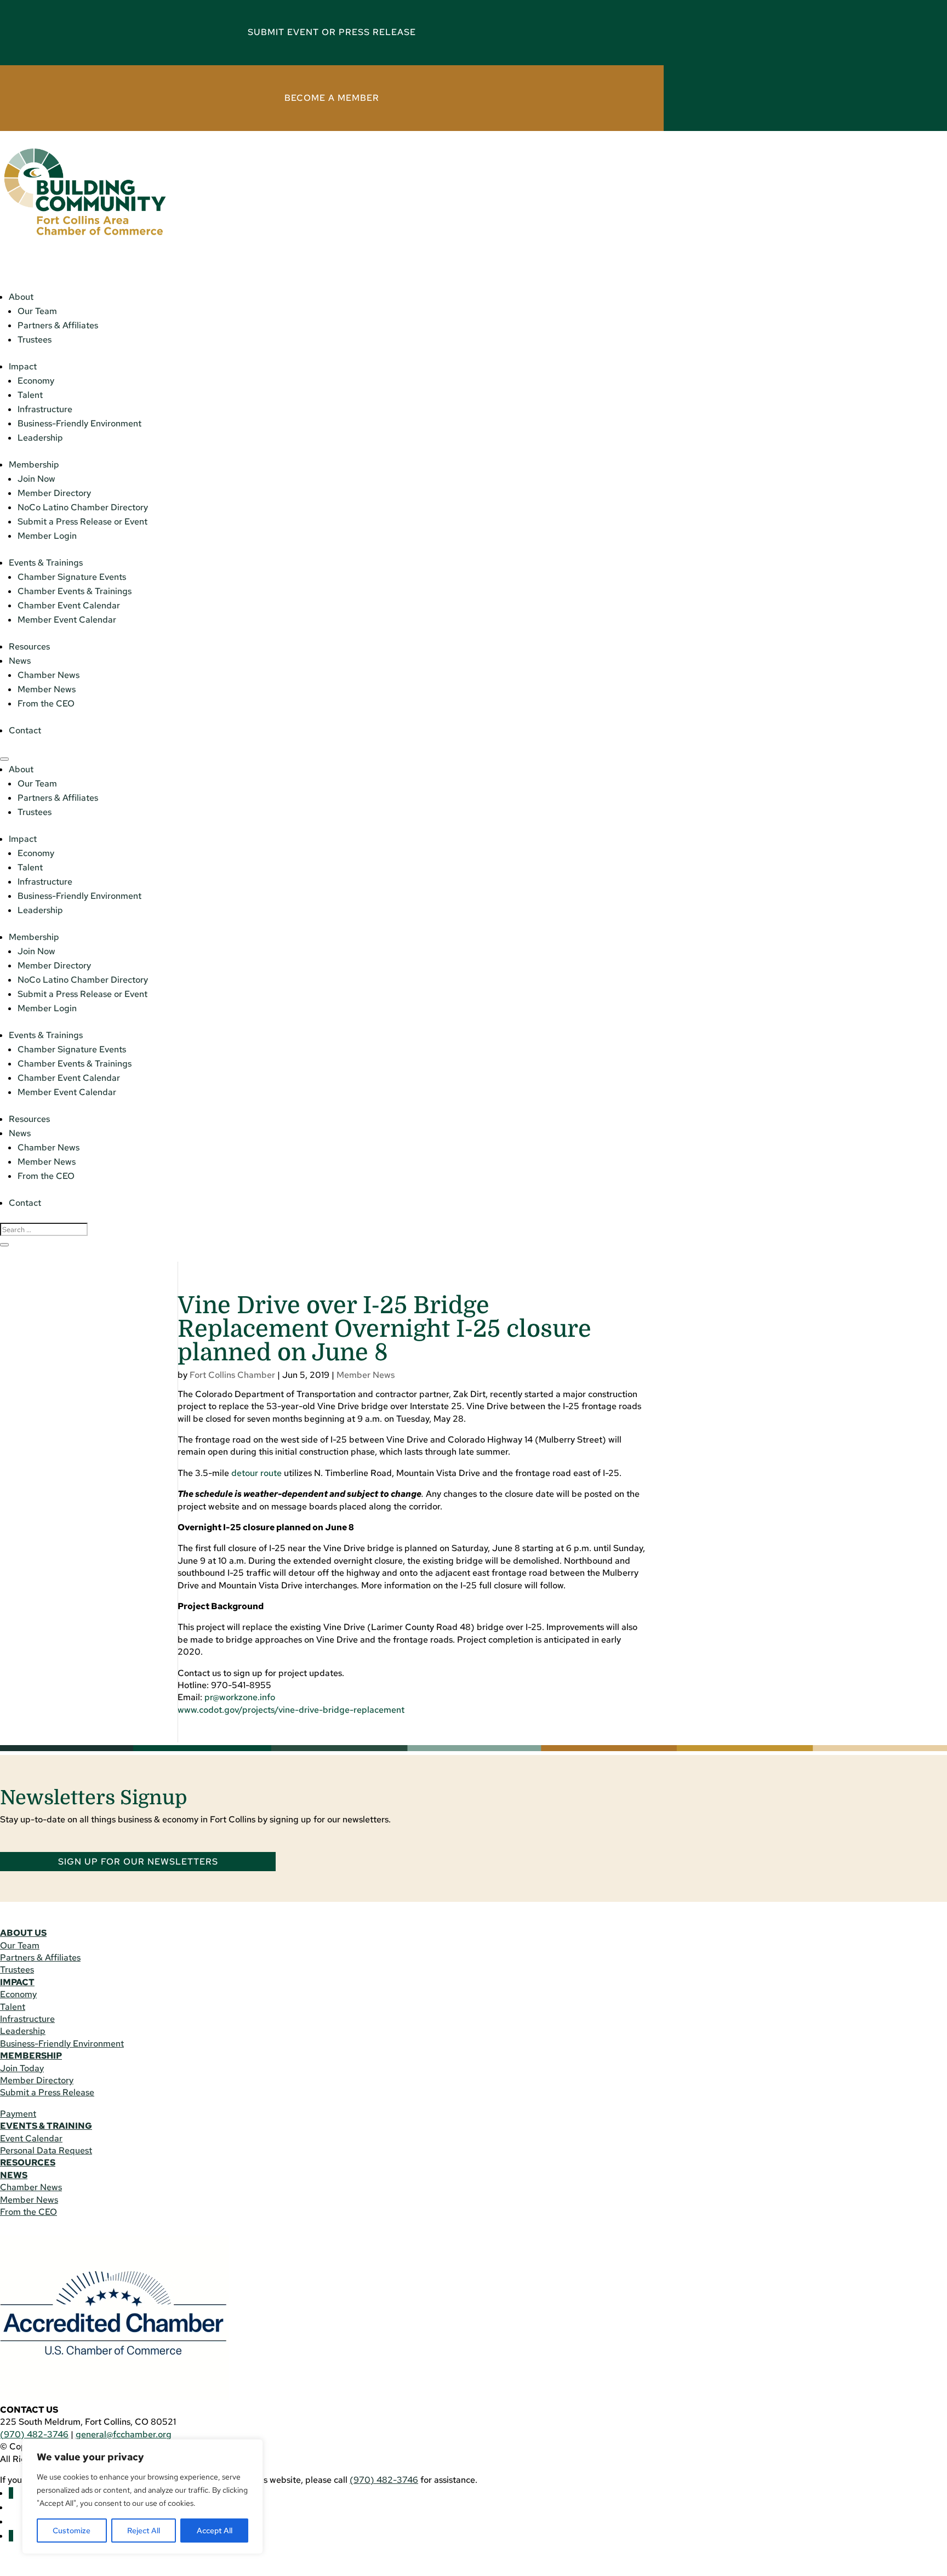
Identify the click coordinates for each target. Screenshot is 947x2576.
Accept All (215, 2531)
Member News (47, 689)
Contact (25, 730)
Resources (29, 646)
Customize (72, 2531)
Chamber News (49, 675)
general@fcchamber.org (124, 2434)
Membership (34, 465)
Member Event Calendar (67, 620)
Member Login (47, 536)
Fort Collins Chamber (232, 1375)
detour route (256, 1473)
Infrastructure (45, 409)
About (21, 297)
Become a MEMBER (332, 98)
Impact (23, 366)
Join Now (36, 479)
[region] (142, 2497)
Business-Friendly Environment (79, 423)
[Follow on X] (11, 2536)
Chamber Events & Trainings (75, 591)
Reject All (144, 2531)
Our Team (37, 311)
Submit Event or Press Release (332, 32)
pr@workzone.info (240, 1697)
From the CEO (46, 703)
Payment (18, 2114)
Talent (30, 395)
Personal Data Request (46, 2150)
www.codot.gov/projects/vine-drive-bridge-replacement (291, 1710)
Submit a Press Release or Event (82, 522)
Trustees (35, 340)
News (20, 661)
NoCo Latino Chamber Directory (83, 507)
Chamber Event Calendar (69, 605)
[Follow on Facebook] (11, 2493)
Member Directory (54, 493)
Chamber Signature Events (72, 577)
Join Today (22, 2068)
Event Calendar (31, 2138)
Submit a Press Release (47, 2092)
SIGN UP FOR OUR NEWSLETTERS (138, 1862)
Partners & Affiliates (58, 325)
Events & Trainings (46, 563)
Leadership (40, 438)
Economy (36, 381)
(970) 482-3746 (34, 2434)
